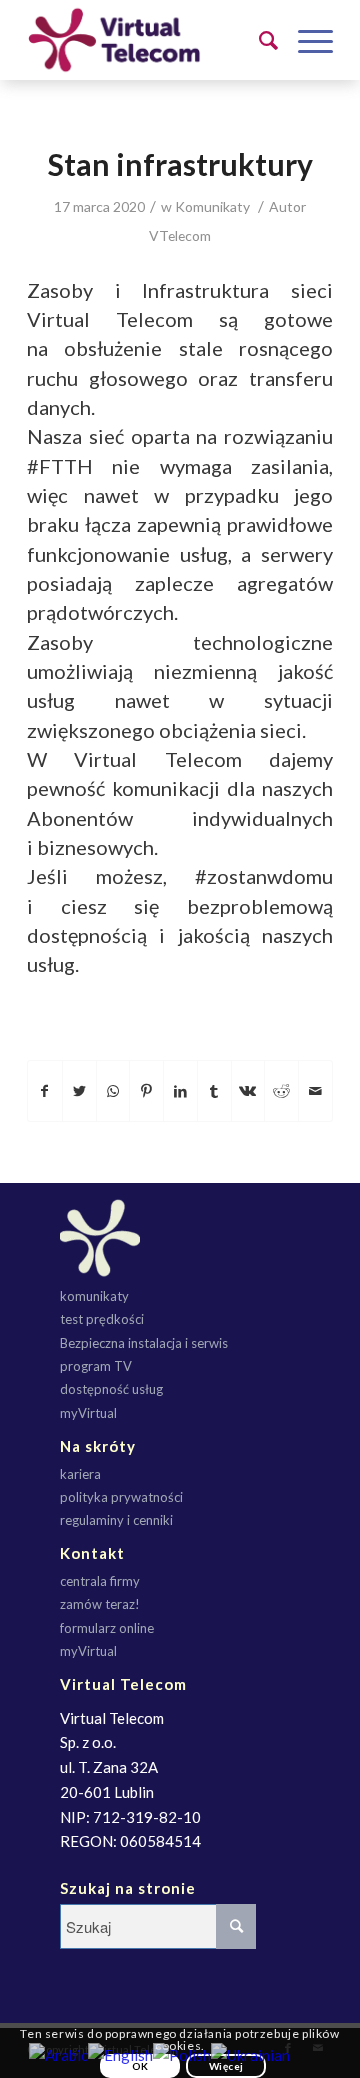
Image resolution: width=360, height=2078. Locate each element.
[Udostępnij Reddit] (281, 1091)
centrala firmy (100, 1581)
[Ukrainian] (250, 2053)
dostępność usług (111, 1389)
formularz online (107, 1628)
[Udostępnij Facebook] (45, 1091)
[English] (120, 2053)
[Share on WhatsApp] (113, 1091)
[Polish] (182, 2053)
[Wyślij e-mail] (315, 1091)
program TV (96, 1366)
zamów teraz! (100, 1604)
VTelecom (180, 235)
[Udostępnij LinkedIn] (180, 1091)
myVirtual (88, 1413)
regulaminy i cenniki (116, 1520)
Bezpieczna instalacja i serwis (144, 1343)
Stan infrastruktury (180, 164)
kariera (80, 1474)
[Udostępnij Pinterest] (146, 1091)
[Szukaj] (258, 40)
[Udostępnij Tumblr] (214, 1091)
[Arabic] (58, 2053)
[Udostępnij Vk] (248, 1091)
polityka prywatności (121, 1497)
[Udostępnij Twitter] (79, 1091)
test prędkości (102, 1319)
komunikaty (94, 1296)
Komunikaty (212, 206)
